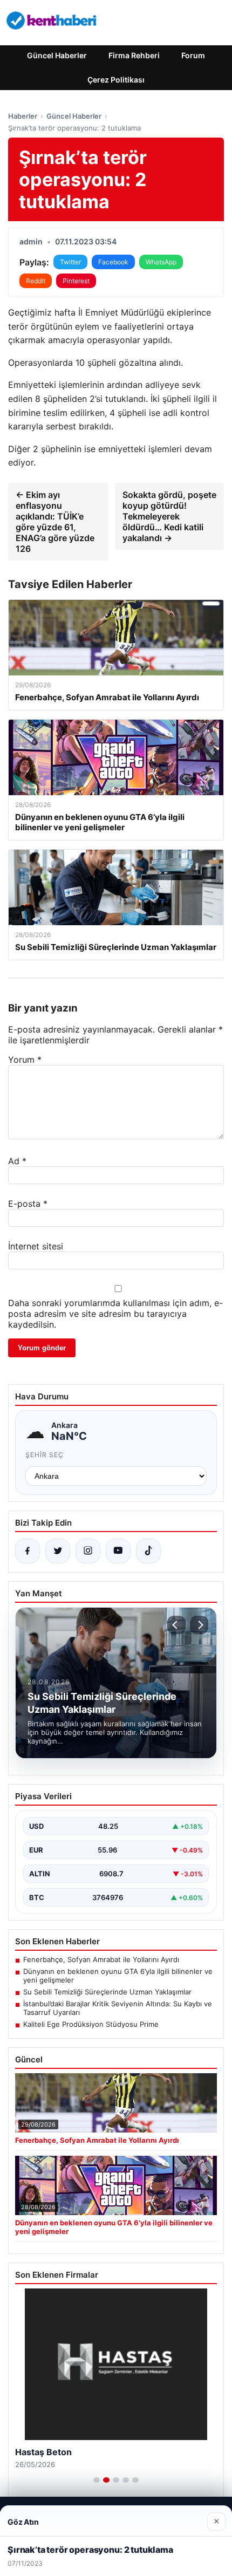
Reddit (36, 281)
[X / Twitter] (58, 1551)
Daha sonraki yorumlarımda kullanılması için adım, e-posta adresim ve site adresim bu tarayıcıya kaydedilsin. (115, 1314)
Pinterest (76, 281)
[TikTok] (148, 1551)
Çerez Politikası (116, 80)
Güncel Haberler (57, 55)
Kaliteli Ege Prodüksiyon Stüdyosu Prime (91, 2024)
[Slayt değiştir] (97, 2480)
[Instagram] (88, 1551)
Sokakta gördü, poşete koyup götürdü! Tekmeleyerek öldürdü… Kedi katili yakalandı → (169, 516)
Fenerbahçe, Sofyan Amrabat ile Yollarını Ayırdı (101, 1959)
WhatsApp (161, 262)
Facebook (113, 262)
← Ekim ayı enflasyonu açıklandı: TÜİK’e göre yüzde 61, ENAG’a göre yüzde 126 (55, 522)
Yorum (25, 1060)
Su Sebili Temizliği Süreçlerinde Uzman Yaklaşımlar (107, 1992)
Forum (193, 55)
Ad (17, 1161)
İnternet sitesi (36, 1246)
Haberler (23, 116)
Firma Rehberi (134, 55)
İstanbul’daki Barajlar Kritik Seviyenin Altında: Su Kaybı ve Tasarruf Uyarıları (118, 2008)
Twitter (70, 262)
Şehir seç (45, 1455)
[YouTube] (118, 1551)
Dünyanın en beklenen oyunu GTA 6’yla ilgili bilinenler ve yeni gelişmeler (118, 1976)
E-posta (28, 1204)
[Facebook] (28, 1551)
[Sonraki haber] (199, 1625)
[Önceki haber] (176, 1625)
